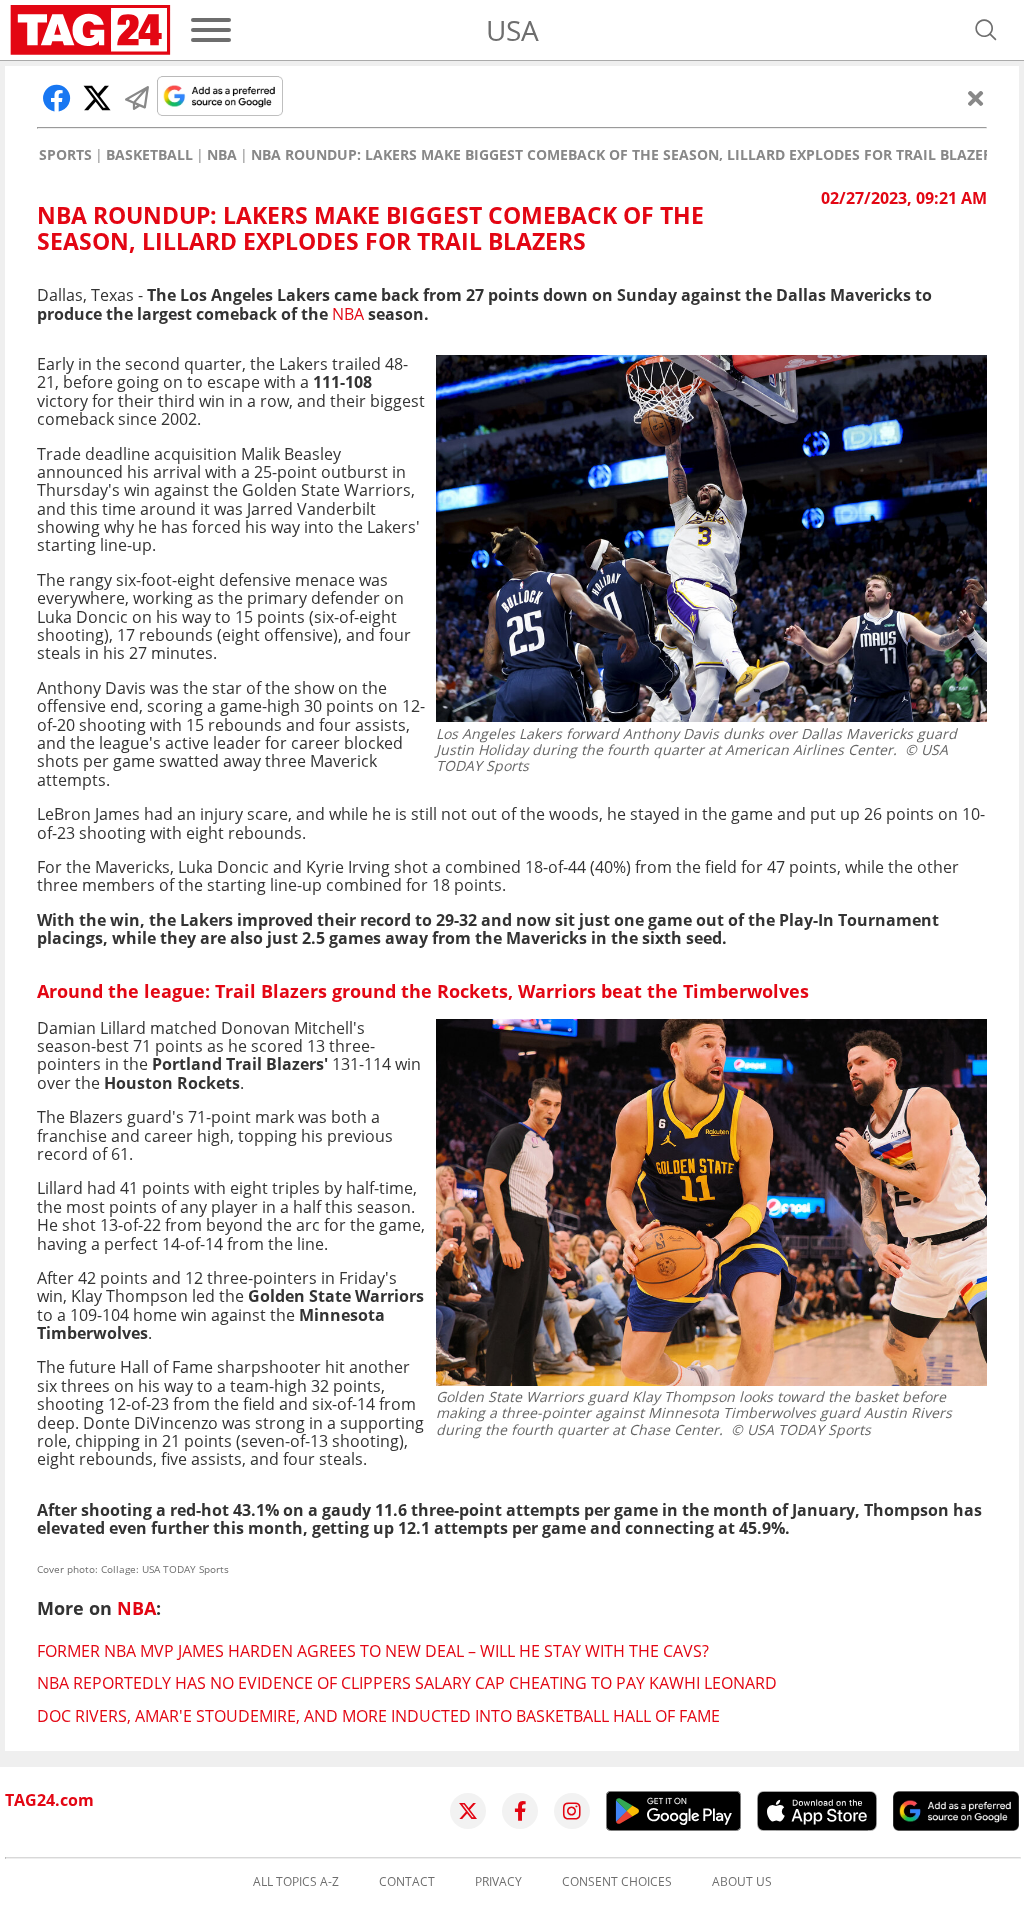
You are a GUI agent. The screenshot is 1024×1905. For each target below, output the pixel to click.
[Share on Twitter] (97, 98)
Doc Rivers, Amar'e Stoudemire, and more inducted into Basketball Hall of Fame (378, 1716)
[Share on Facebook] (57, 98)
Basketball (149, 155)
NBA (222, 155)
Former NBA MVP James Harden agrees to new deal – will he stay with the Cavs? (373, 1651)
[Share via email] (137, 98)
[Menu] (211, 30)
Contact (407, 1882)
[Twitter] (468, 1811)
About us (742, 1882)
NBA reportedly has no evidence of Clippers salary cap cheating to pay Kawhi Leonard (407, 1683)
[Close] (976, 98)
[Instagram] (572, 1811)
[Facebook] (520, 1811)
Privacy (498, 1882)
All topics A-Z (296, 1882)
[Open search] (986, 30)
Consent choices (617, 1882)
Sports (65, 155)
